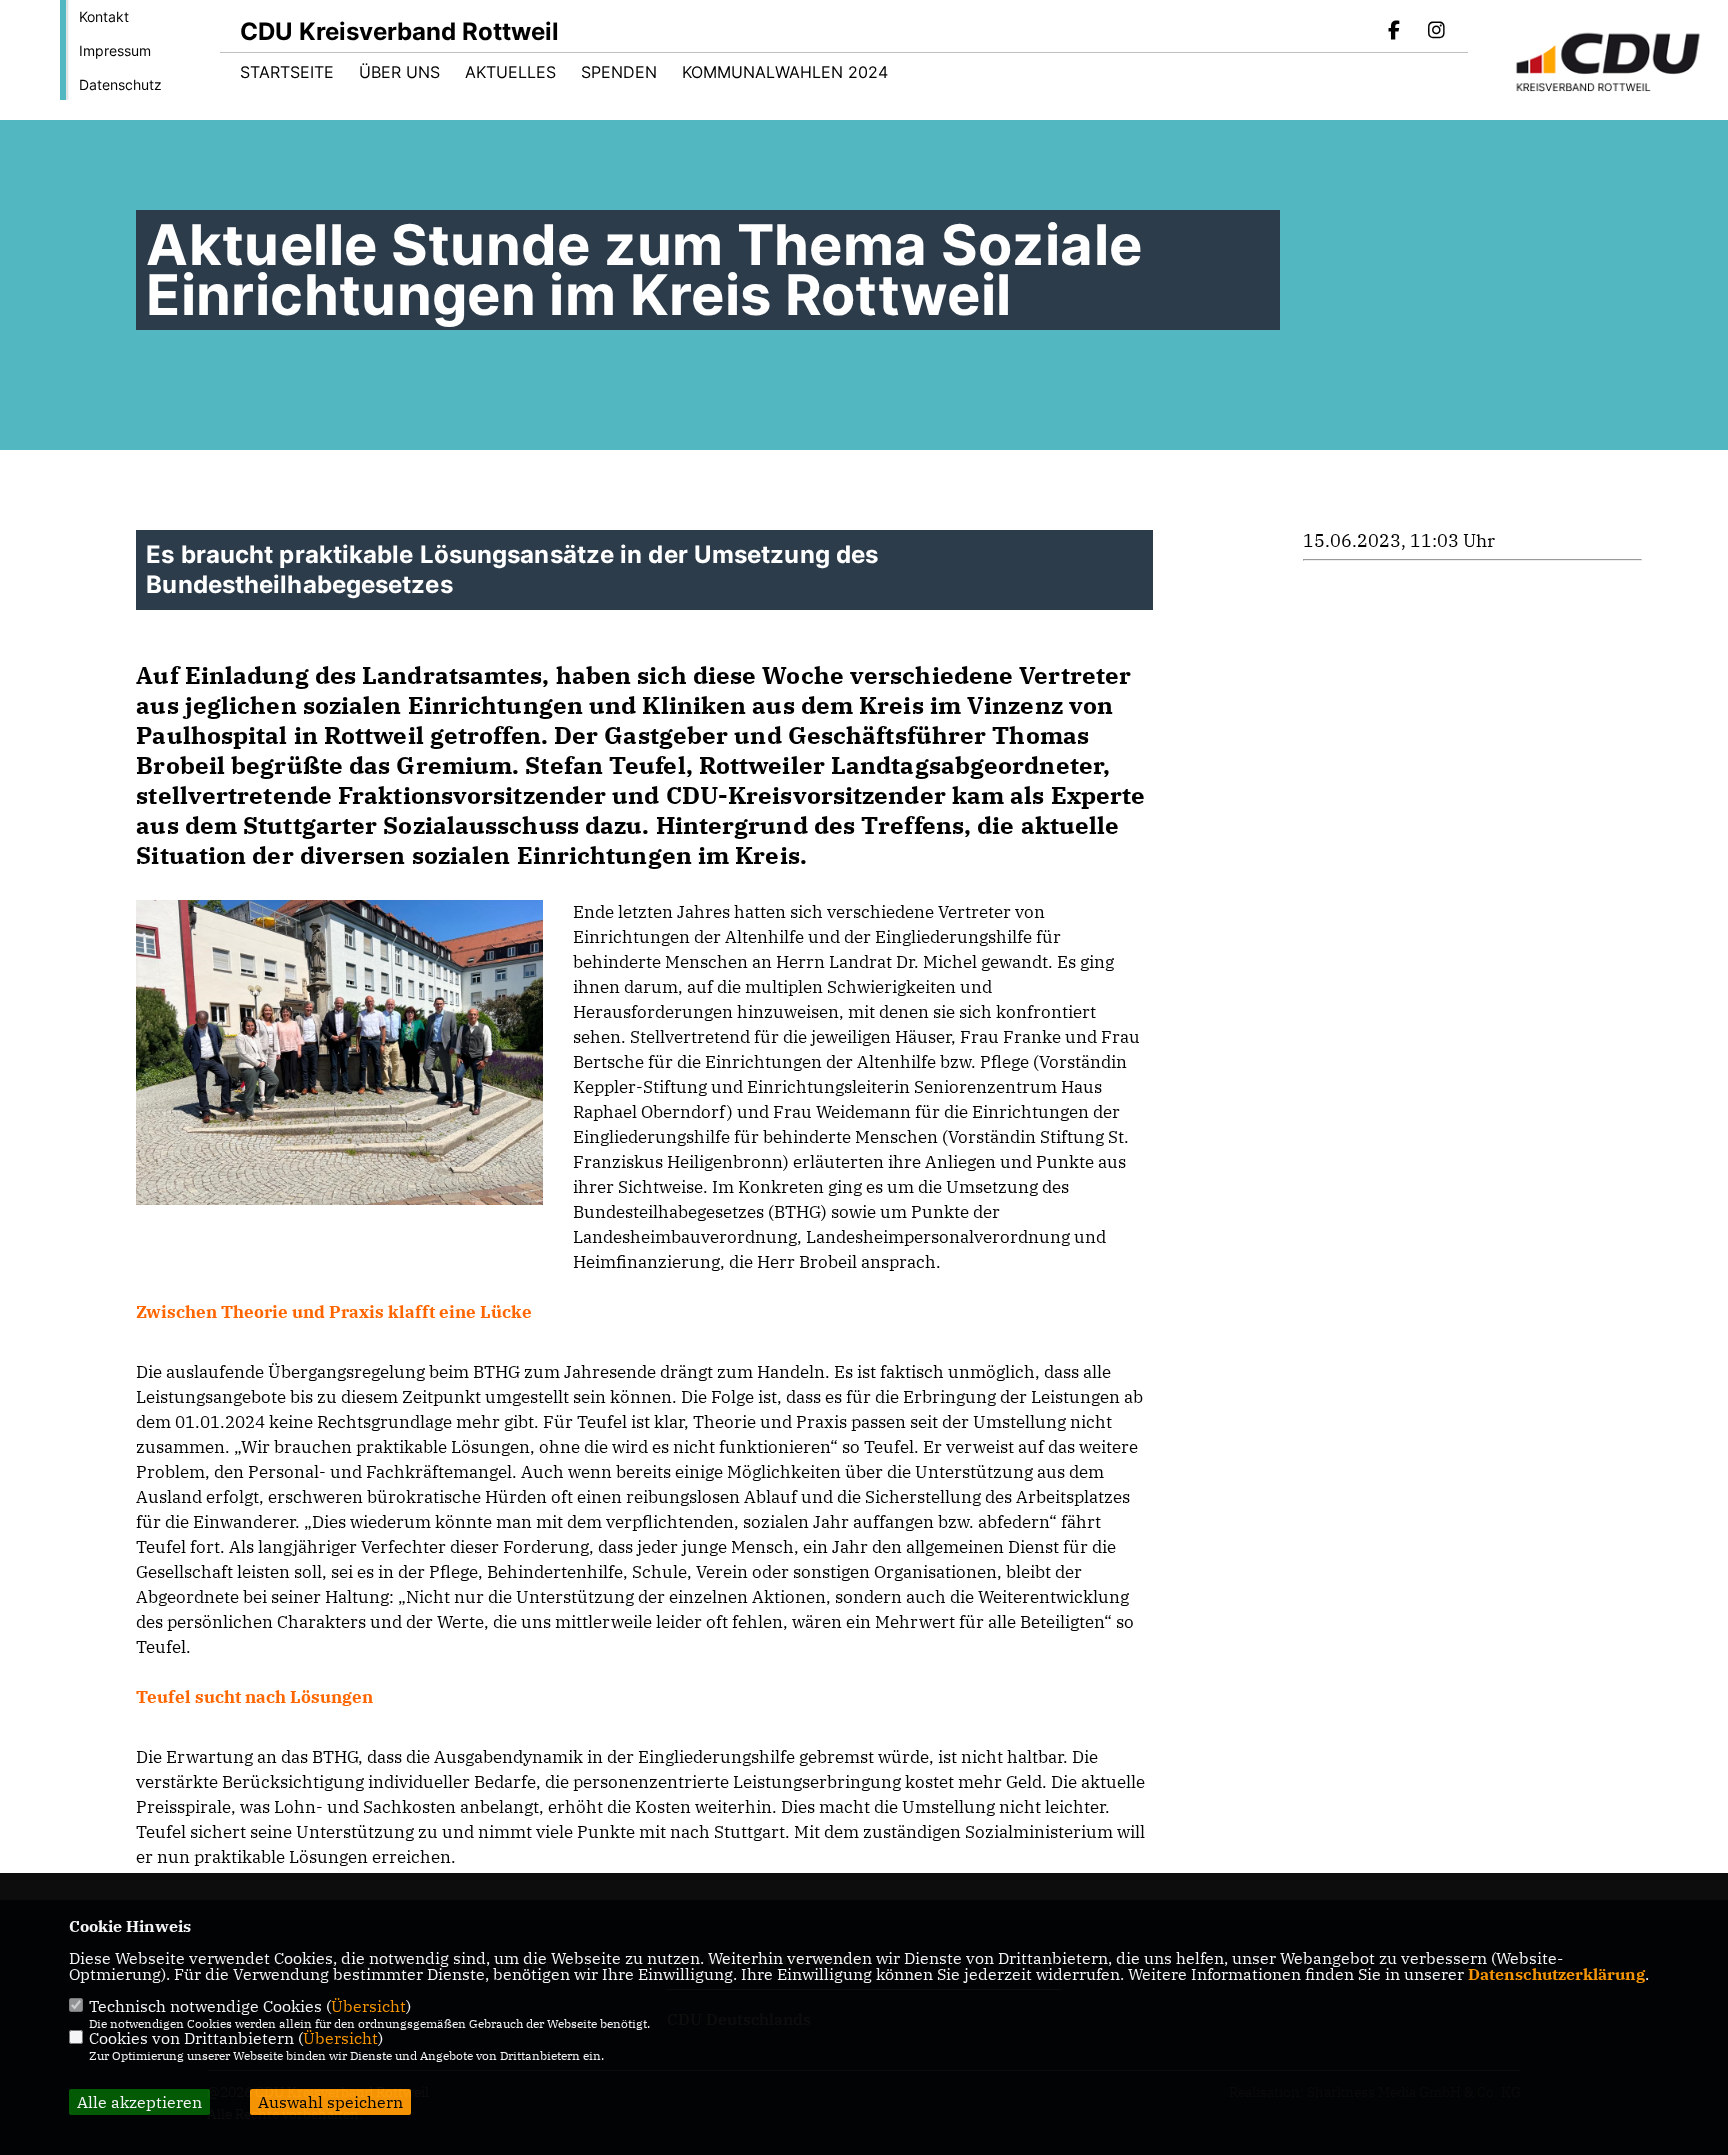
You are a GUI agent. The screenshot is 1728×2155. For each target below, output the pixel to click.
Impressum (115, 50)
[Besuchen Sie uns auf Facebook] (1395, 32)
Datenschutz (120, 84)
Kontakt (104, 16)
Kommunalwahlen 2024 (785, 72)
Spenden (619, 72)
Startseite (287, 72)
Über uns (399, 72)
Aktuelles (510, 72)
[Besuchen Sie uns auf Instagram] (1436, 32)
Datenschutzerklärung (1556, 1974)
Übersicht (368, 2006)
